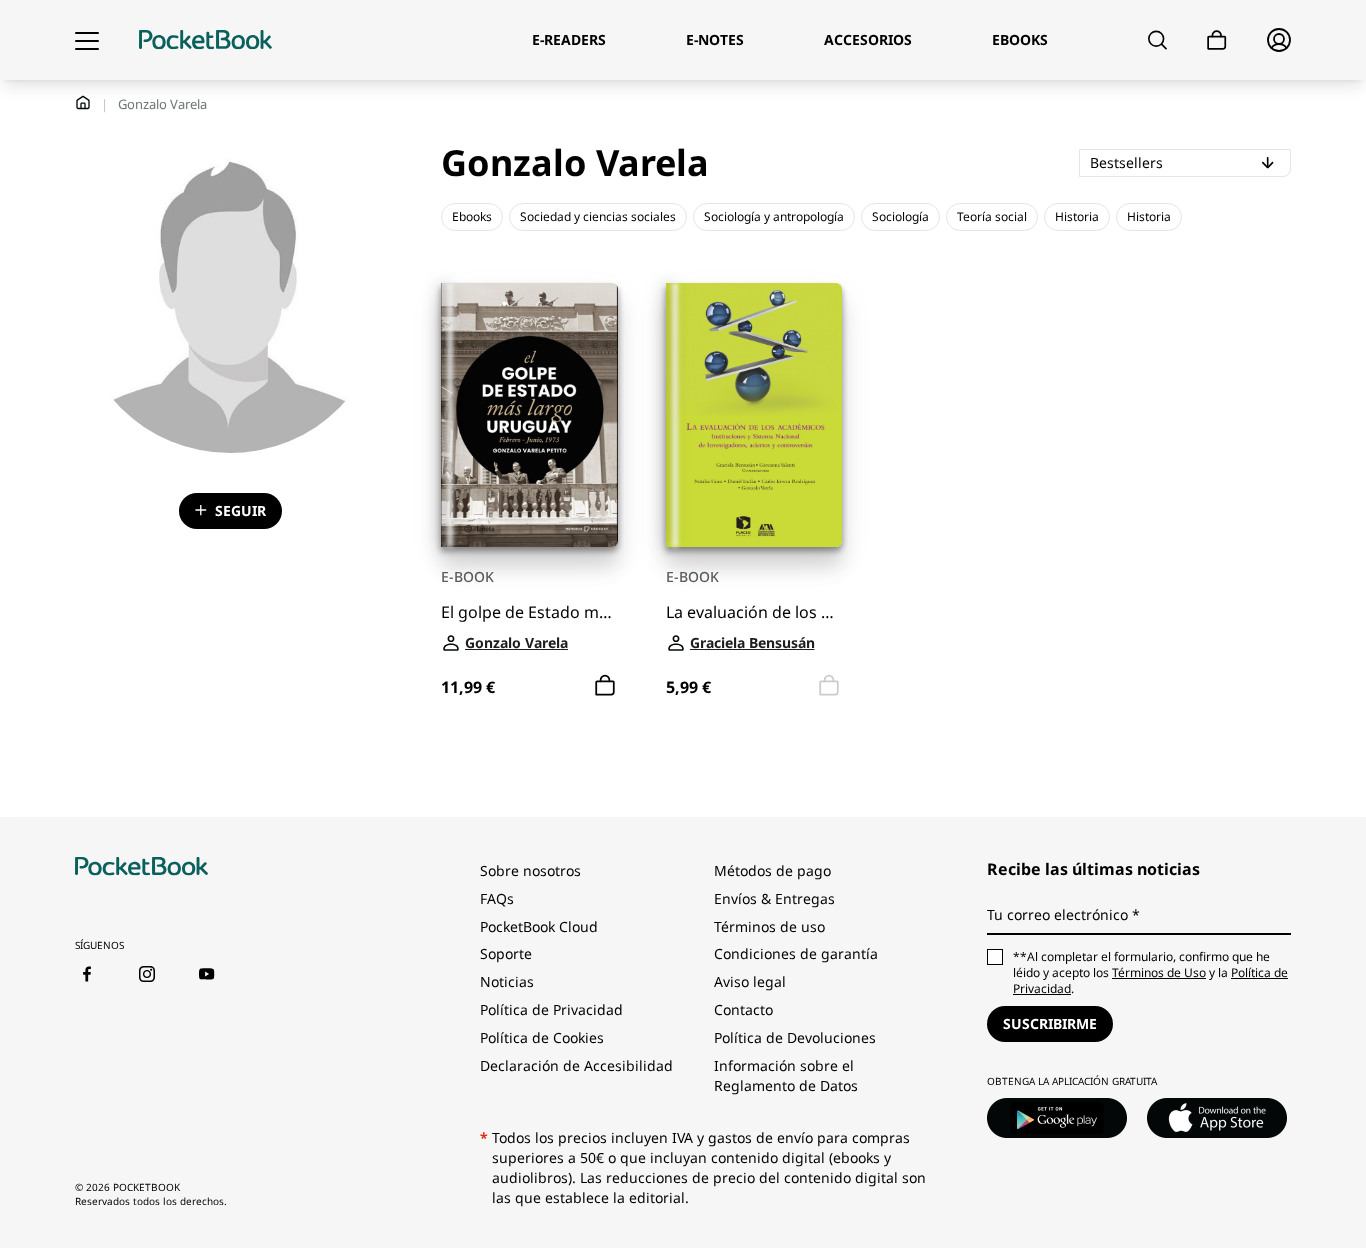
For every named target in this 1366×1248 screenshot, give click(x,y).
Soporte (506, 953)
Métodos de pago (772, 870)
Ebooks (472, 216)
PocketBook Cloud (539, 926)
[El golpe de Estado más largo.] (529, 415)
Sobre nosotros (530, 870)
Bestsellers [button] (1190, 162)
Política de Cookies (542, 1037)
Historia (1077, 216)
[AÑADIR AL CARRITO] (605, 686)
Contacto (743, 1009)
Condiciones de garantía (796, 953)
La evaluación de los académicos (754, 612)
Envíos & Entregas (774, 898)
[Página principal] (205, 40)
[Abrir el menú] (87, 40)
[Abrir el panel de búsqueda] (1157, 40)
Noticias (507, 981)
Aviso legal (750, 981)
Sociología (900, 216)
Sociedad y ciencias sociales (598, 216)
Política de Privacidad (551, 1009)
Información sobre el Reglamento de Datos (786, 1075)
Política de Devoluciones (795, 1037)
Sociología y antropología (774, 216)
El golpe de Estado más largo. (529, 612)
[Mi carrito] (1217, 40)
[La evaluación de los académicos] (754, 415)
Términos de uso (769, 926)
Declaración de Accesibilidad (576, 1065)
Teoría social (992, 216)
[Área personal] (1279, 40)
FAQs (497, 898)
